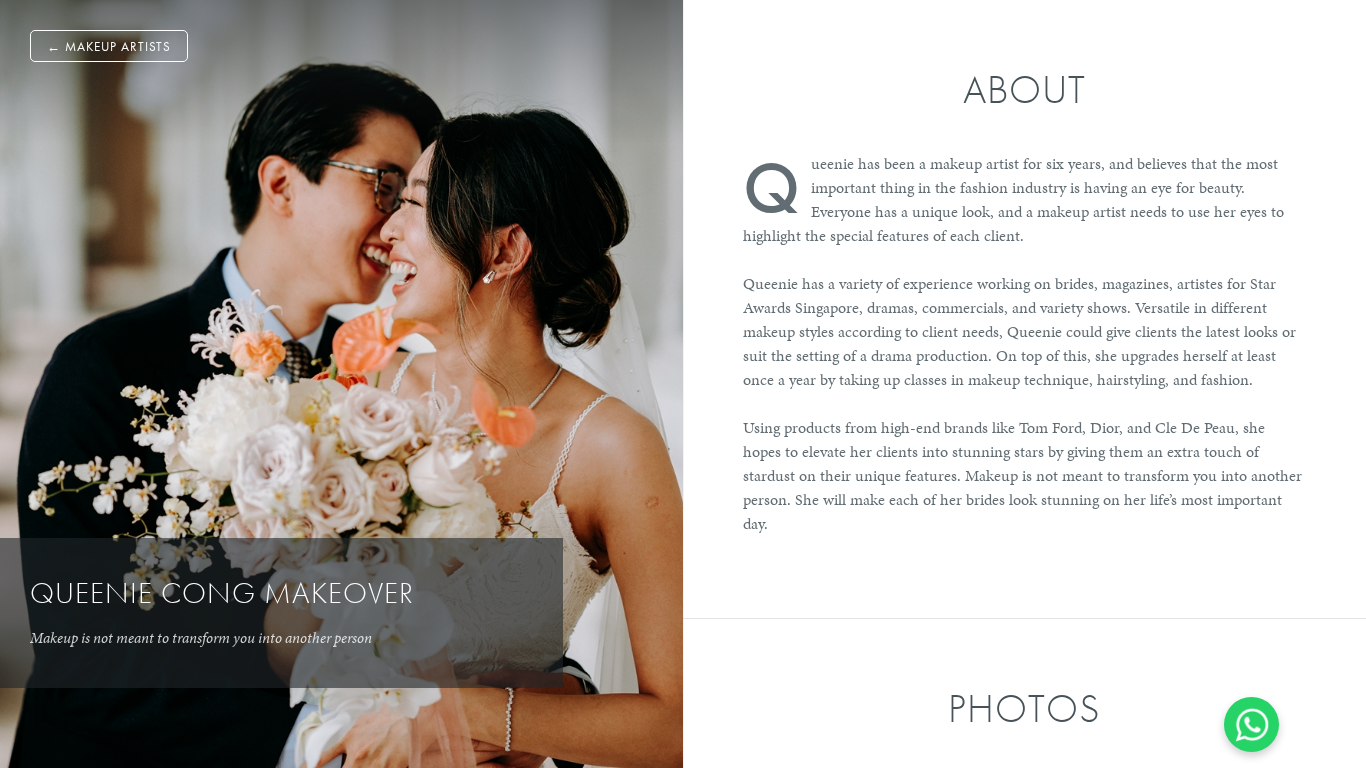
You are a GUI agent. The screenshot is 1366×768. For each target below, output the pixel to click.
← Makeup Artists (109, 46)
